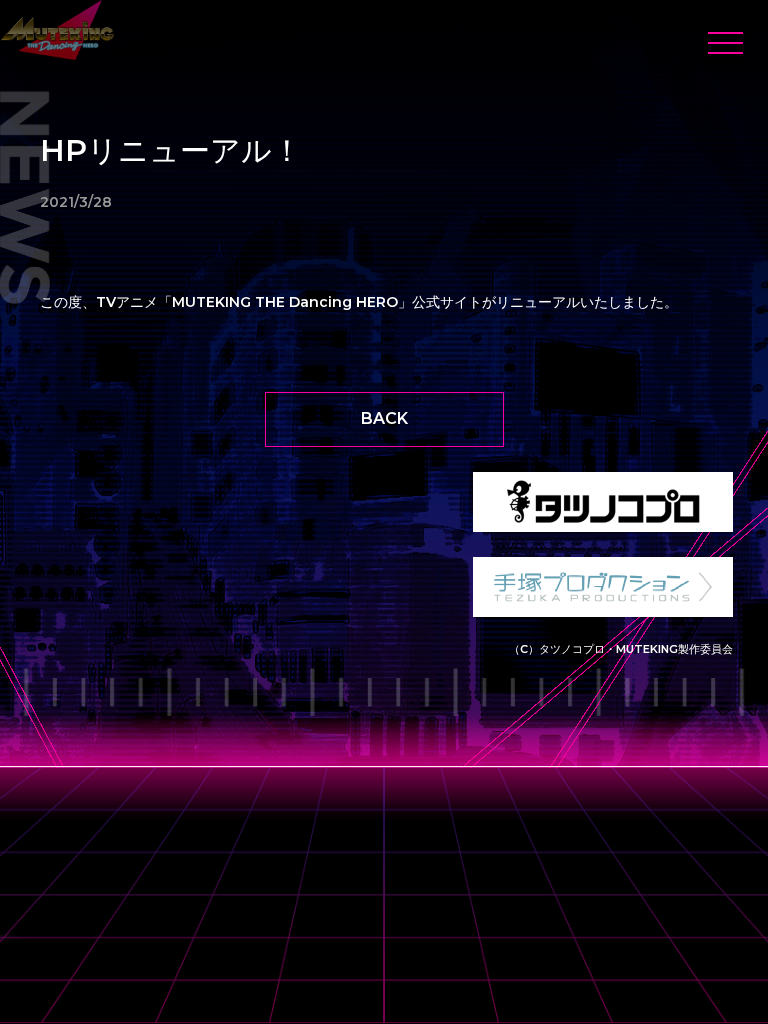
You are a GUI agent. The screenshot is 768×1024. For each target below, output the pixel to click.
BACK (384, 418)
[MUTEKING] (57, 30)
